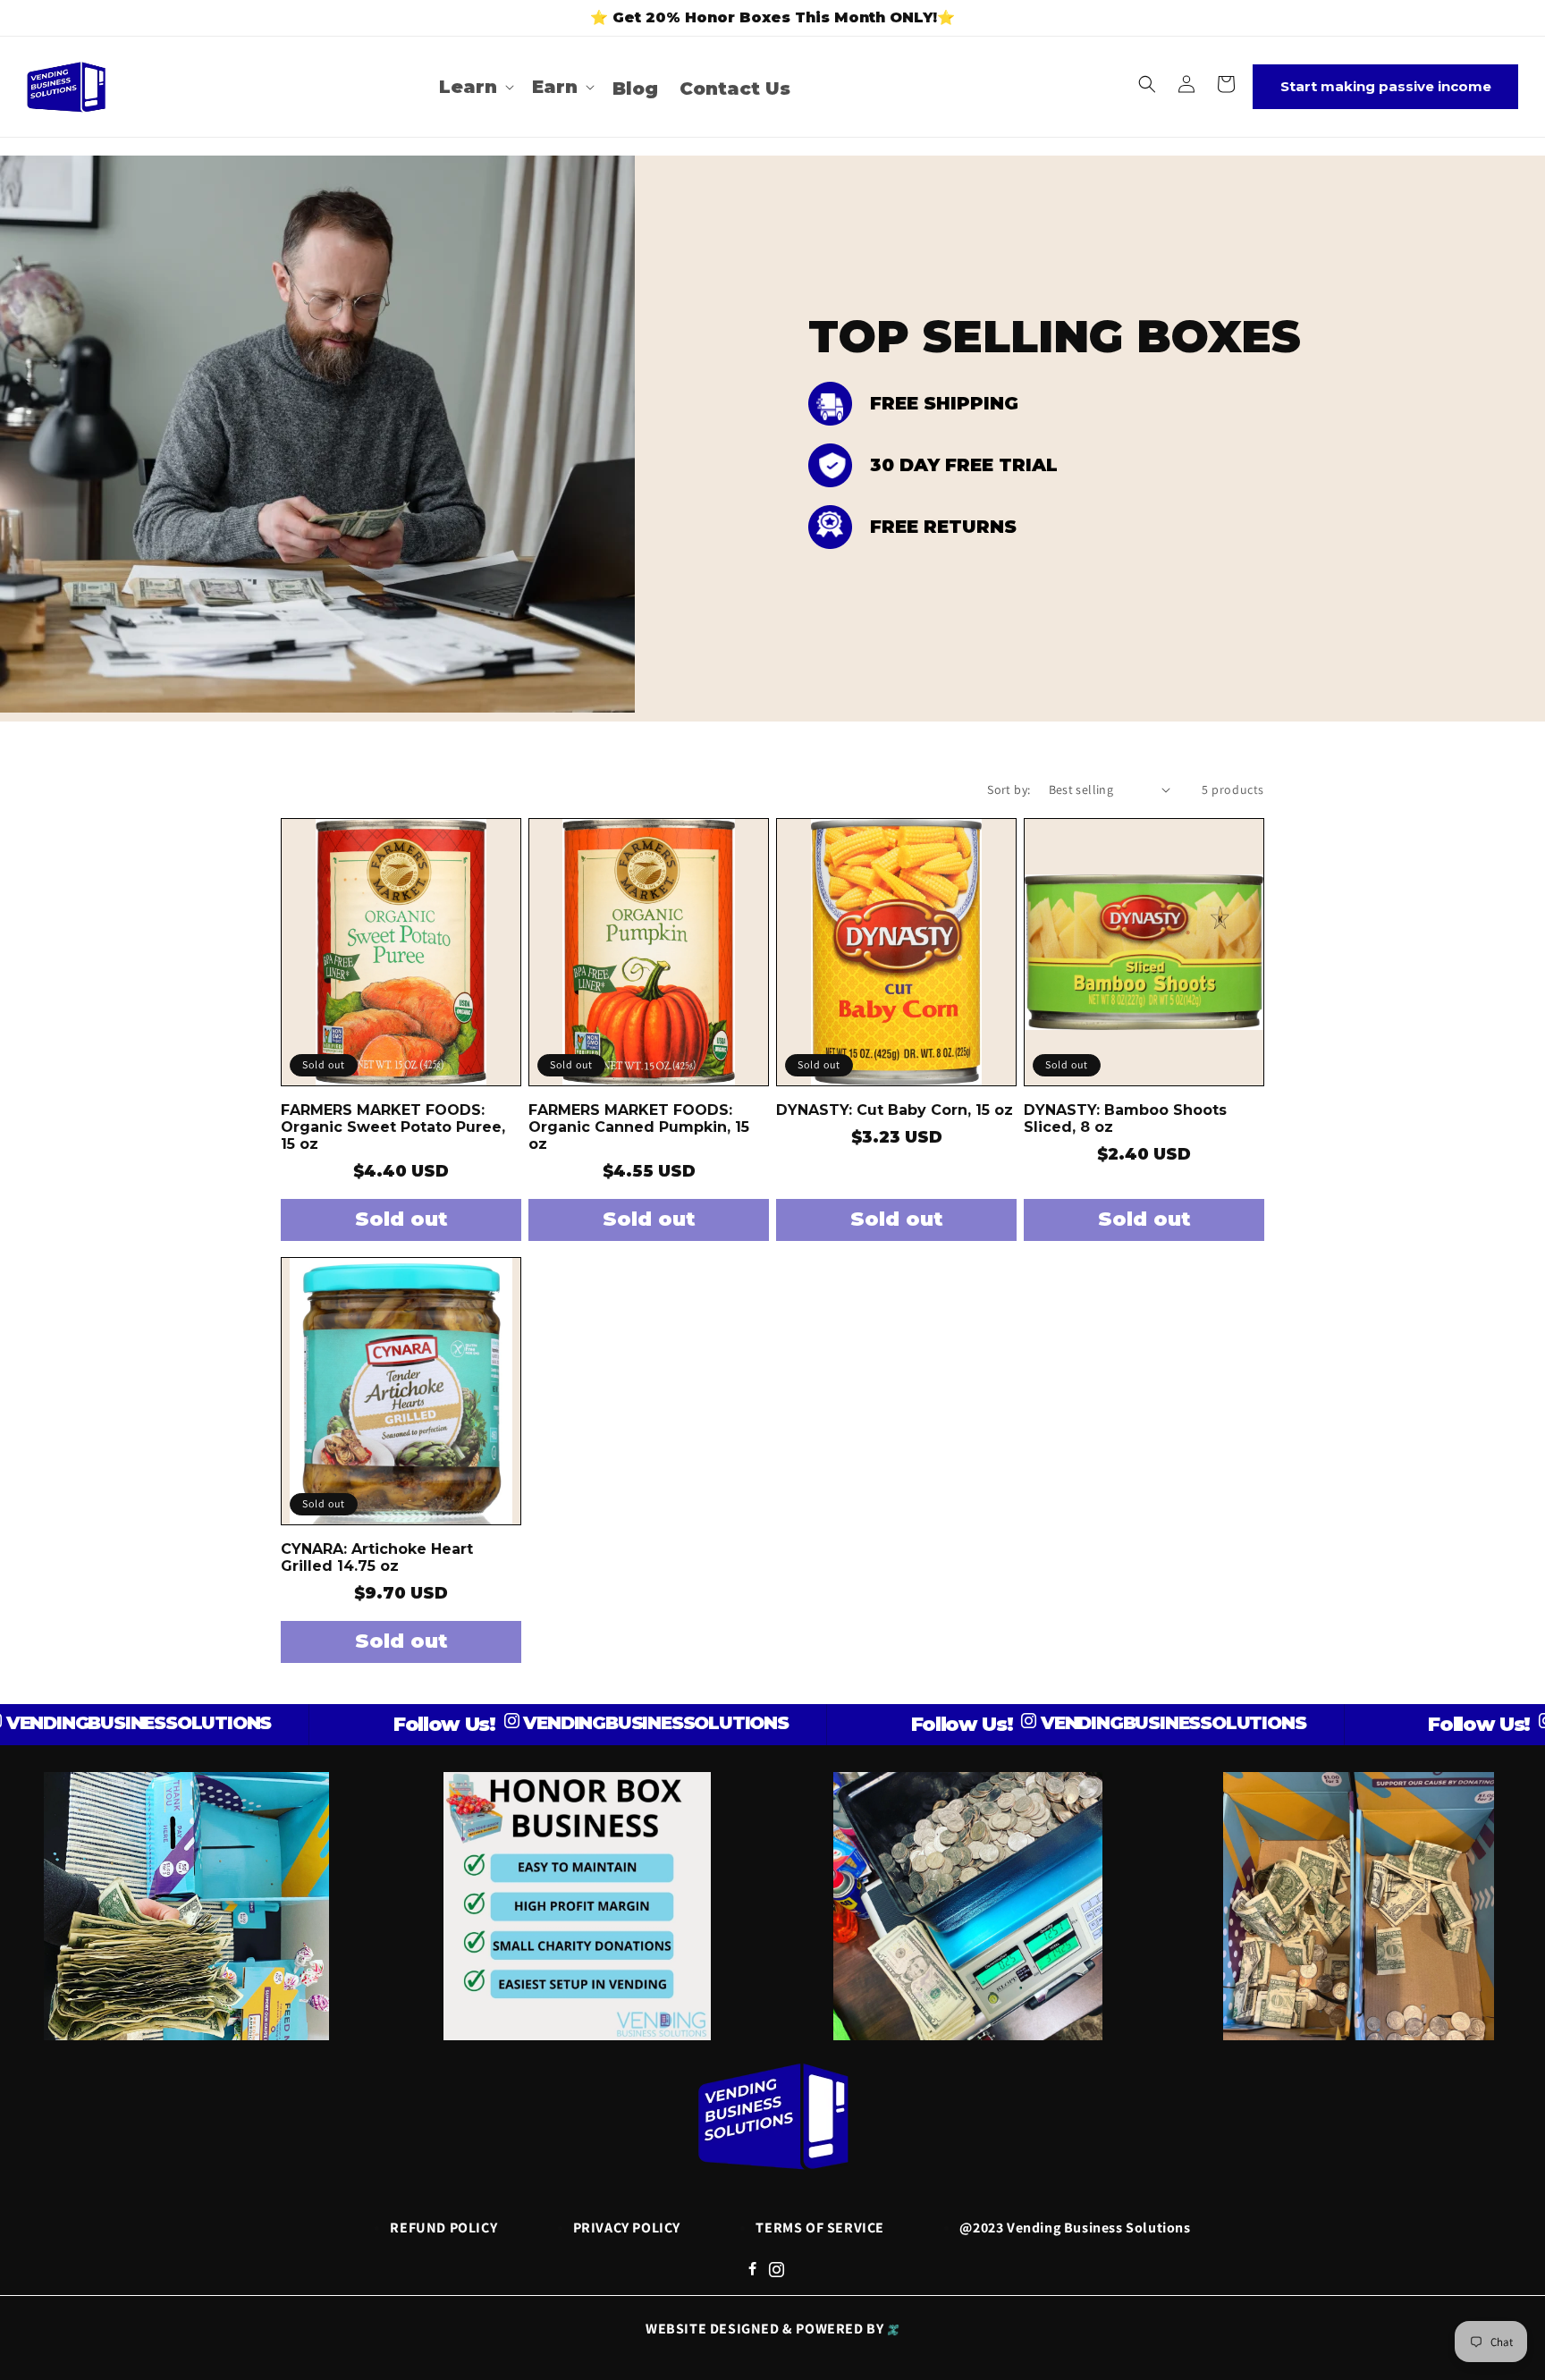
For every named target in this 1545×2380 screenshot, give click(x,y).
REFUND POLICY (443, 2228)
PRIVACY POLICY (627, 2228)
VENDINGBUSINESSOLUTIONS (564, 1723)
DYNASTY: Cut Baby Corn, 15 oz (895, 1110)
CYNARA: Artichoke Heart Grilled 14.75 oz (377, 1557)
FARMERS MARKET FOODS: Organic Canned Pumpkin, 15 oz (639, 1127)
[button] (475, 87)
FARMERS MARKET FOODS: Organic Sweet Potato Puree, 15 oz (393, 1127)
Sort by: (1009, 789)
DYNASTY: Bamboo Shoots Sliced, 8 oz (1125, 1118)
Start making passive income (1386, 86)
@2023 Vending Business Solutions (1075, 2228)
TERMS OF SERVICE (820, 2228)
